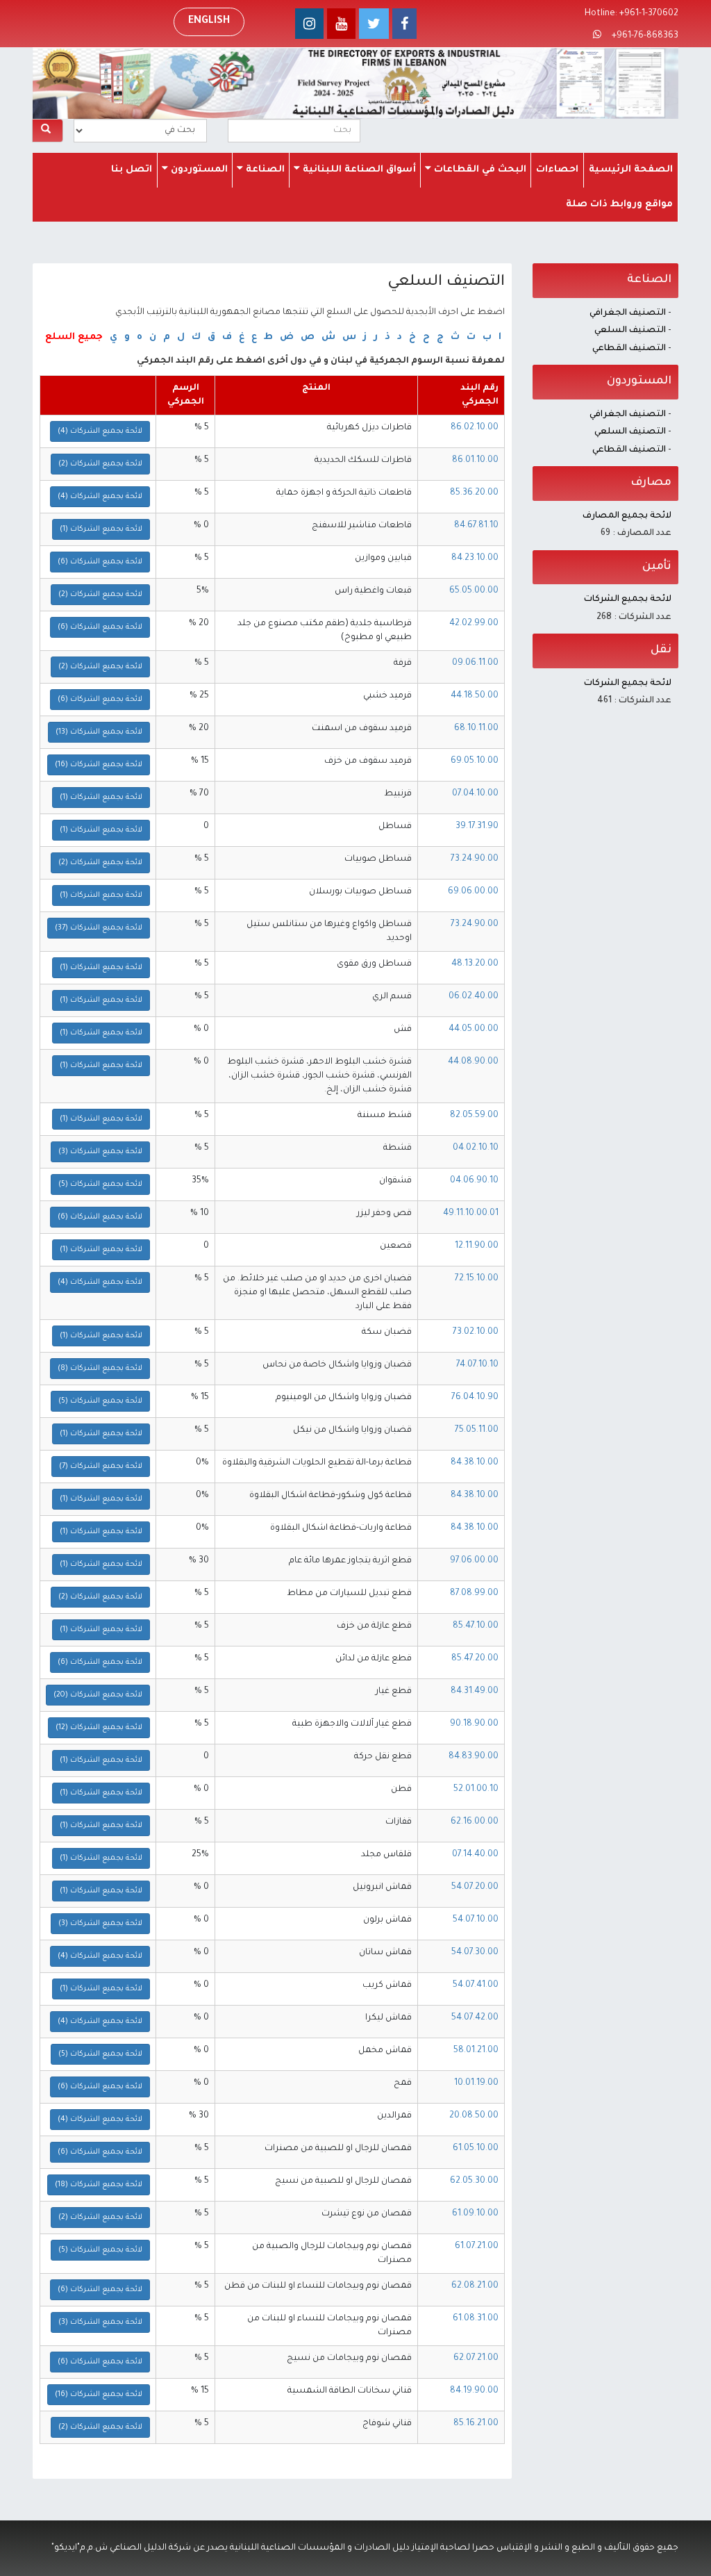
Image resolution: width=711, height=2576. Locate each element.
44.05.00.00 (474, 1030)
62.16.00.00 (475, 1822)
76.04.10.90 (475, 1398)
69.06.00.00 (473, 892)
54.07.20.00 (475, 1888)
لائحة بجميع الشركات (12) (99, 1728)
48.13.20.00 (475, 964)
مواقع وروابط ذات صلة (619, 205)
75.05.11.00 (477, 1430)
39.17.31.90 (477, 827)
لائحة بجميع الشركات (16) (99, 765)
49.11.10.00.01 (471, 1214)
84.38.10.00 (475, 1463)
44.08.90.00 (473, 1062)
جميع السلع (74, 337)
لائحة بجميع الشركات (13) (99, 732)
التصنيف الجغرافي (628, 313)
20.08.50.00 (474, 2116)
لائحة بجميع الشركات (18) (99, 2185)
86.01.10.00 (475, 461)
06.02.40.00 (474, 997)
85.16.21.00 (476, 2424)
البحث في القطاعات (479, 170)
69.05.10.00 (475, 761)
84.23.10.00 (475, 559)
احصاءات (557, 170)
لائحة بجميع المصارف (627, 516)
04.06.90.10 (474, 1181)
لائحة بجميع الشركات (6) (100, 562)
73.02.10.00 (476, 1332)
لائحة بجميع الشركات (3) (100, 1152)
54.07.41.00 (476, 1985)
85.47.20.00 (475, 1659)
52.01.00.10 (476, 1790)
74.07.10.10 (477, 1365)
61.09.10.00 (475, 2214)
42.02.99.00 (474, 624)
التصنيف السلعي (630, 331)
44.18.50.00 (475, 696)
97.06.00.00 (474, 1561)
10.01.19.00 (476, 2083)
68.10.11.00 (476, 729)
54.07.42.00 (475, 2018)
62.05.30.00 (474, 2181)
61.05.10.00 (476, 2149)
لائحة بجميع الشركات (628, 600)
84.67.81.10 (476, 526)
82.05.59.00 (474, 1116)
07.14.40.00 (475, 1855)
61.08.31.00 (476, 2319)
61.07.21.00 (477, 2247)
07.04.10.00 (475, 794)
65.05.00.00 (474, 591)
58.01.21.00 (476, 2051)
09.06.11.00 (475, 663)
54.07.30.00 (475, 1953)
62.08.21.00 (475, 2286)
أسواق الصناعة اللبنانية (358, 170)
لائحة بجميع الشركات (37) (99, 928)
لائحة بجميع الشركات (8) (100, 1369)
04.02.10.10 (476, 1148)
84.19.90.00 (474, 2391)
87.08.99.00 (474, 1594)
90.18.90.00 (474, 1724)
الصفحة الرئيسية (631, 170)
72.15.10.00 (477, 1279)
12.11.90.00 (477, 1246)
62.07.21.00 (476, 2359)
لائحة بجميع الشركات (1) (101, 529)
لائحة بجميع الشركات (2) (100, 464)
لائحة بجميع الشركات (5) (100, 1184)
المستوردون (198, 170)
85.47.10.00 (476, 1626)
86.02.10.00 (475, 428)
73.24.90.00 (475, 859)
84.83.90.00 (474, 1757)
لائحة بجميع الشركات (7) (101, 1467)
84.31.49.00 (475, 1692)
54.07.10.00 (476, 1920)
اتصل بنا (132, 170)
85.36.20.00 (474, 493)
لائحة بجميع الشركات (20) (98, 1695)
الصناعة (264, 170)
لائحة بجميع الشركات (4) (100, 431)
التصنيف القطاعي (629, 349)
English (209, 22)
